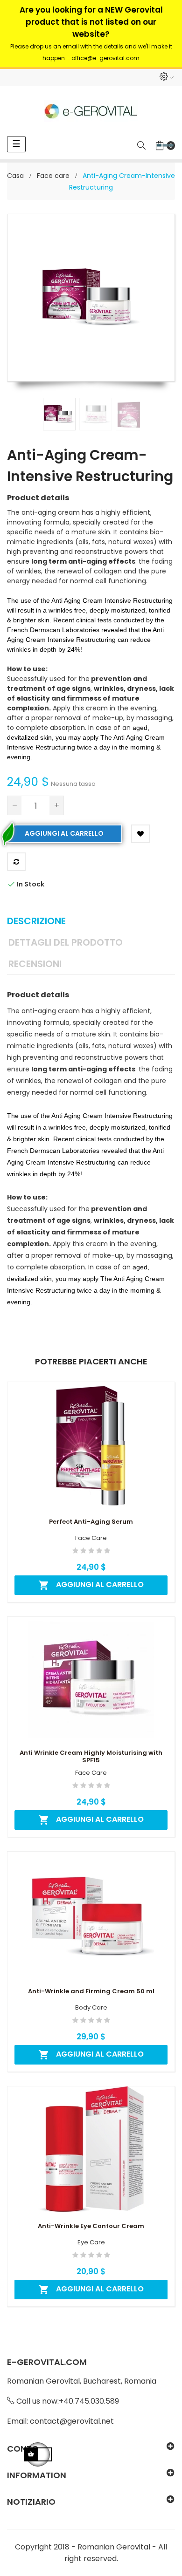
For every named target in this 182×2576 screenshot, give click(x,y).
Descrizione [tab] (36, 921)
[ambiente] (166, 78)
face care (91, 1538)
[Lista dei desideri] (140, 834)
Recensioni (35, 964)
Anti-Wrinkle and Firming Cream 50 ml (91, 1991)
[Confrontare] (16, 862)
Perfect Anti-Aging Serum (91, 1522)
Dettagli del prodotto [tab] (66, 942)
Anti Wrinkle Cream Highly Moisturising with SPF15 (91, 1757)
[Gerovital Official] (91, 111)
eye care (91, 2242)
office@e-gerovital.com (105, 58)
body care (91, 2008)
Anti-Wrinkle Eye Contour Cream (91, 2226)
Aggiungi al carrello (64, 833)
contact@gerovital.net (72, 2421)
